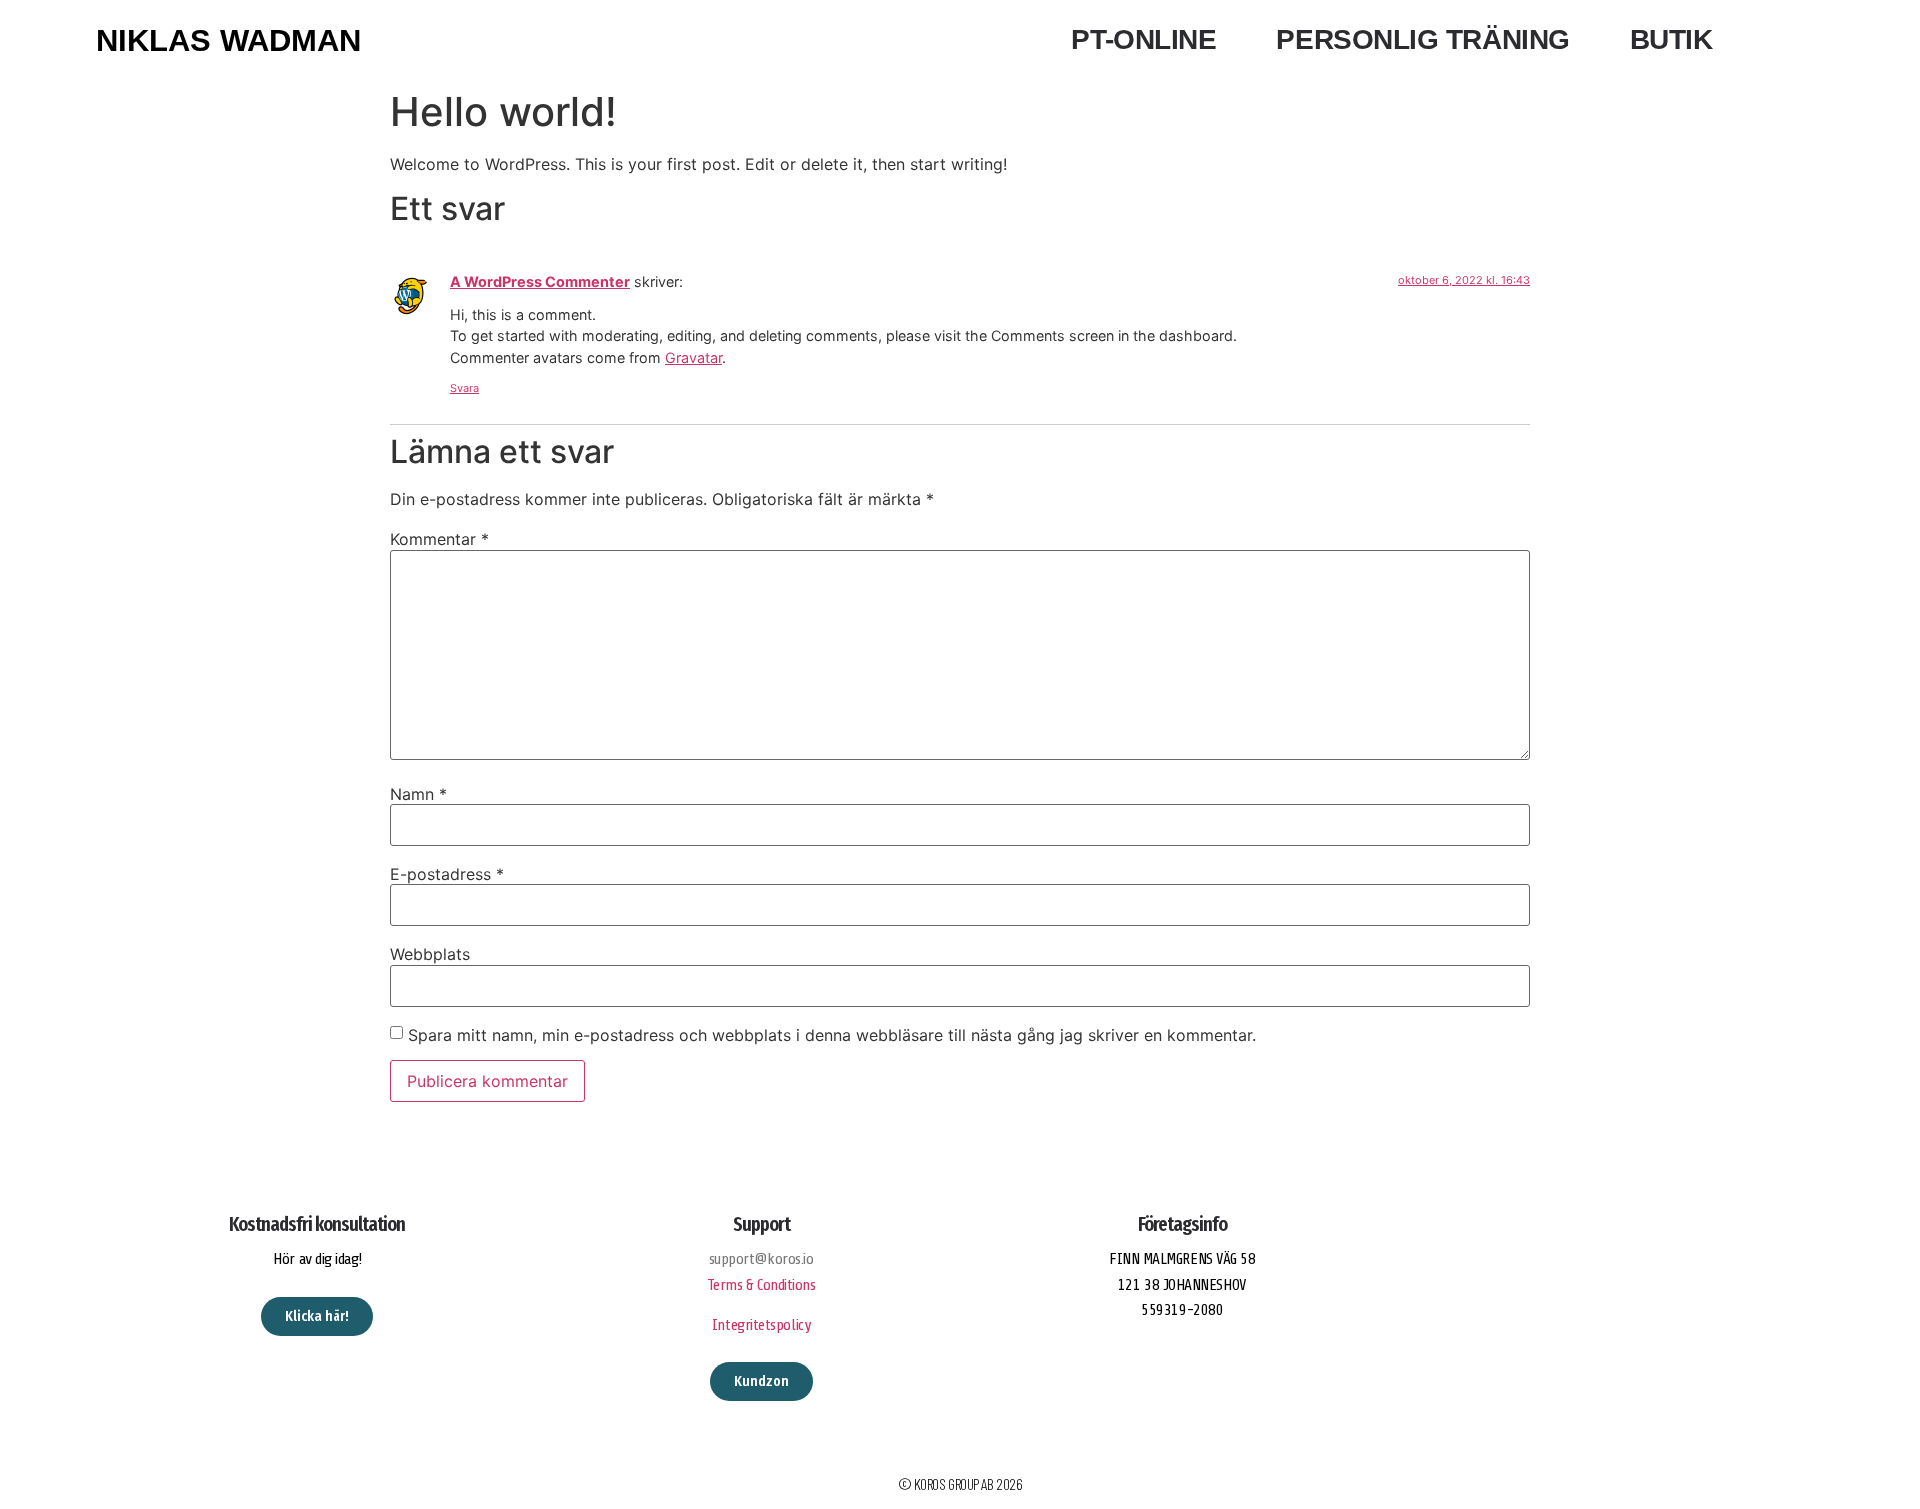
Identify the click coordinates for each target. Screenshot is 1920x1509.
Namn (418, 794)
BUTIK (1671, 39)
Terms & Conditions (761, 1285)
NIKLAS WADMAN (228, 40)
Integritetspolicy (761, 1325)
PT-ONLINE (1143, 39)
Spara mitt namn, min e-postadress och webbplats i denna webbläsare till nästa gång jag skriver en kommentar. (832, 1035)
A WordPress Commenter (540, 281)
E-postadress (447, 874)
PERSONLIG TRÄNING (1422, 39)
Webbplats (430, 954)
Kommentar (439, 539)
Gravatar (693, 357)
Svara (464, 388)
